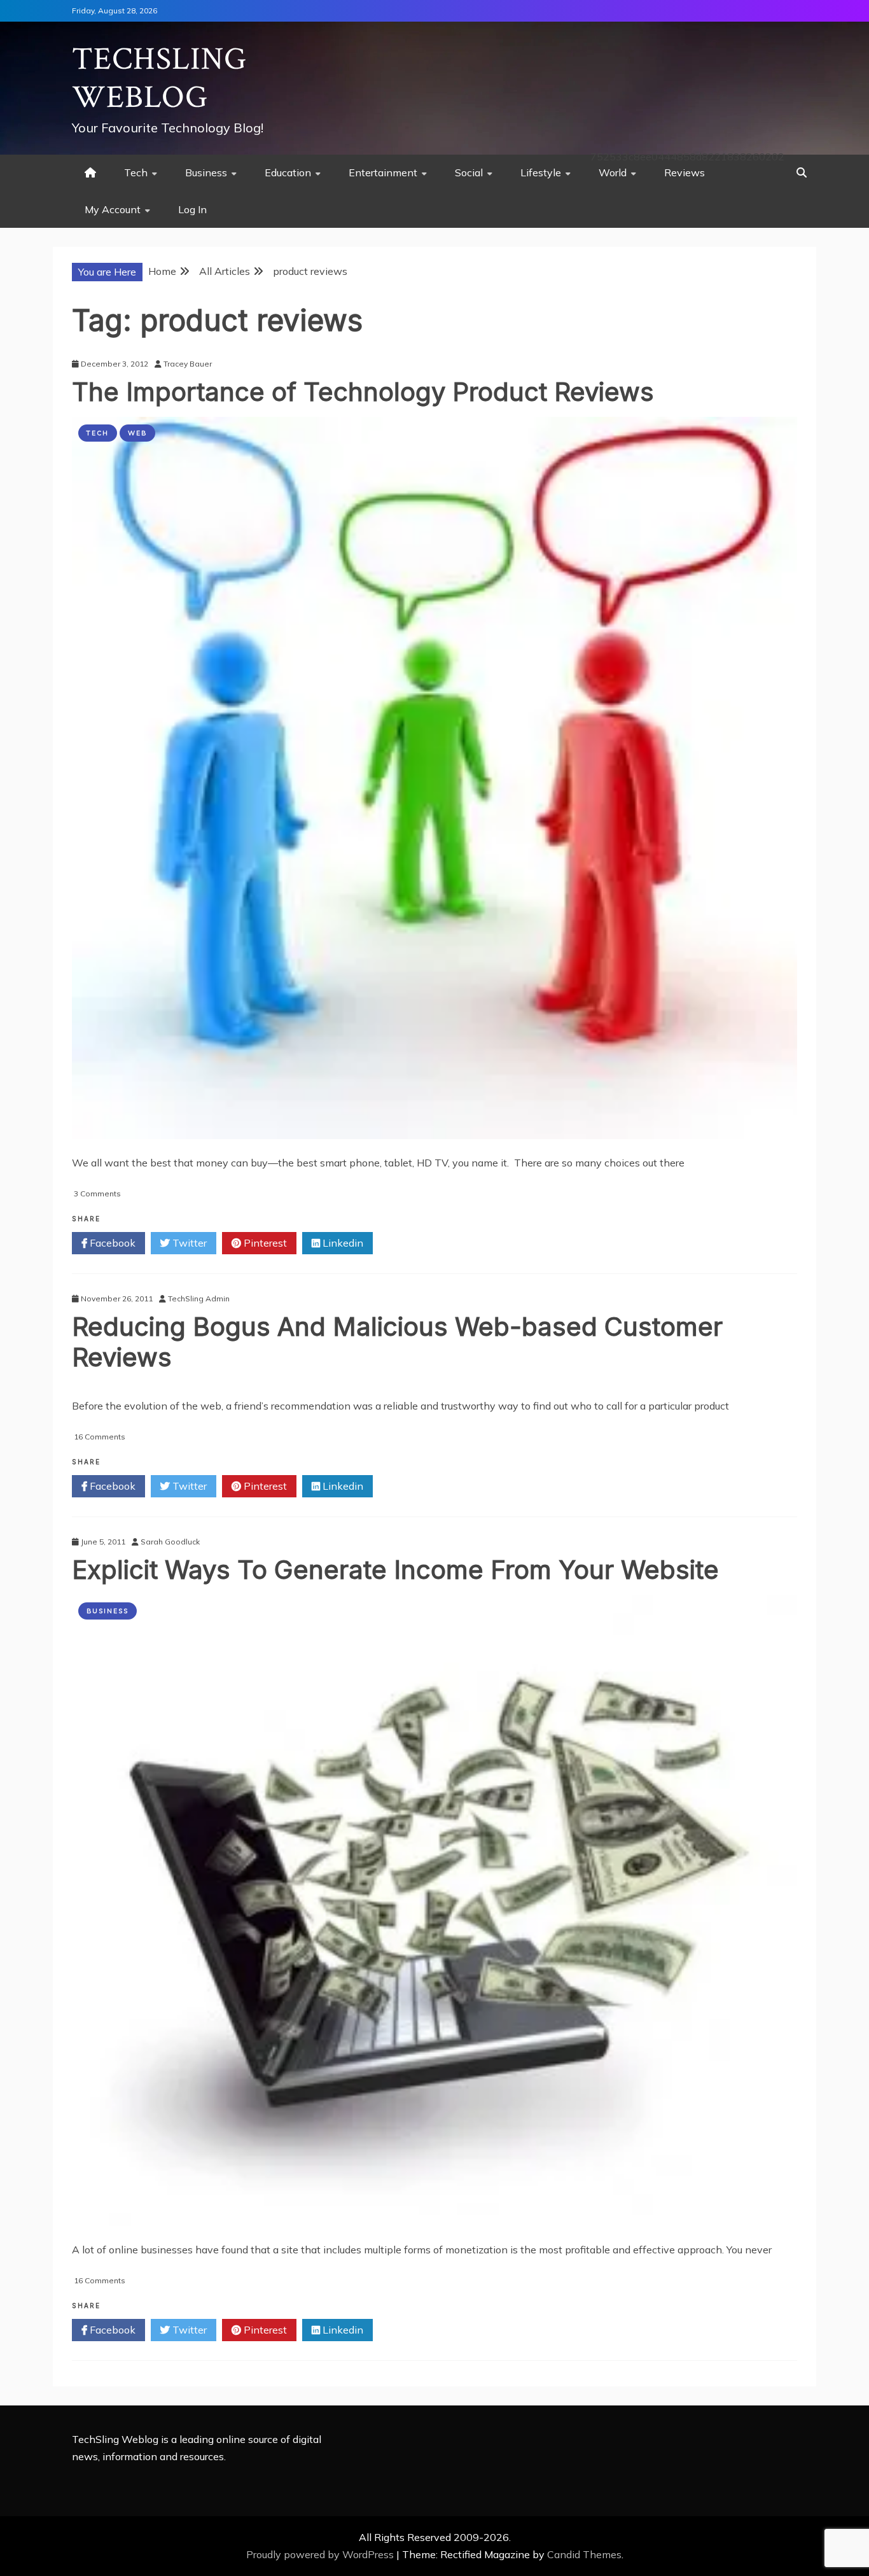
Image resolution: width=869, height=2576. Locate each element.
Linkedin (342, 1243)
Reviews (685, 172)
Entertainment (383, 172)
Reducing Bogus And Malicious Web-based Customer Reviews (397, 1342)
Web (137, 433)
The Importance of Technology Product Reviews (363, 392)
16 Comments (100, 1437)
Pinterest (264, 1243)
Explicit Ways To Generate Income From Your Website (395, 1570)
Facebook (111, 1243)
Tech (136, 172)
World (613, 172)
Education (288, 172)
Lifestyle (541, 172)
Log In (192, 209)
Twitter (188, 1243)
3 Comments (97, 1193)
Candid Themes (584, 2554)
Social (469, 172)
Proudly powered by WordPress (321, 2554)
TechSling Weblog (159, 79)
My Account (113, 209)
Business (206, 172)
